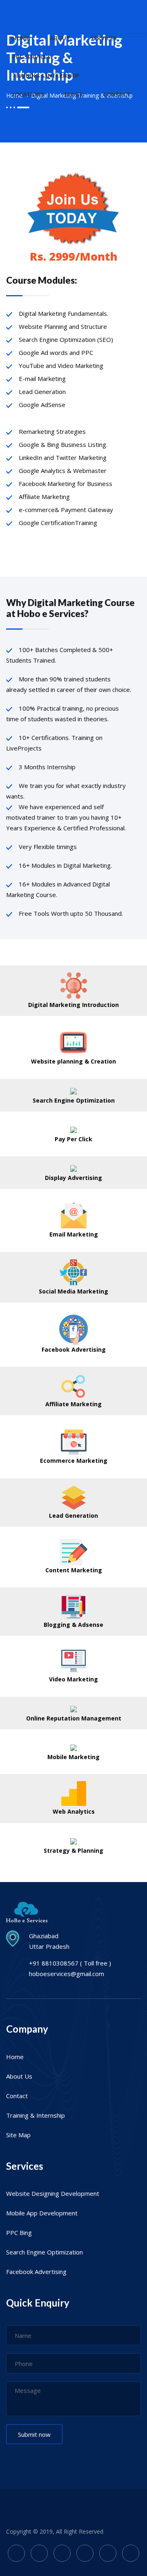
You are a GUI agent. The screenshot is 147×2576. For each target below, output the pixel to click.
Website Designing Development (53, 2193)
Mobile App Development (42, 2213)
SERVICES (104, 38)
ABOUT (60, 38)
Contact (17, 2096)
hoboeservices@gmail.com (67, 1974)
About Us (19, 2076)
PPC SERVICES (31, 57)
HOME (21, 38)
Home (15, 2057)
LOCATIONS (28, 94)
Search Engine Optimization (45, 2252)
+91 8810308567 (54, 1963)
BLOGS (73, 94)
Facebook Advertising (36, 2272)
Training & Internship (36, 2115)
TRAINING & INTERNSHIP (46, 76)
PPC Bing (19, 2232)
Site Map (18, 2135)
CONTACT (117, 94)
